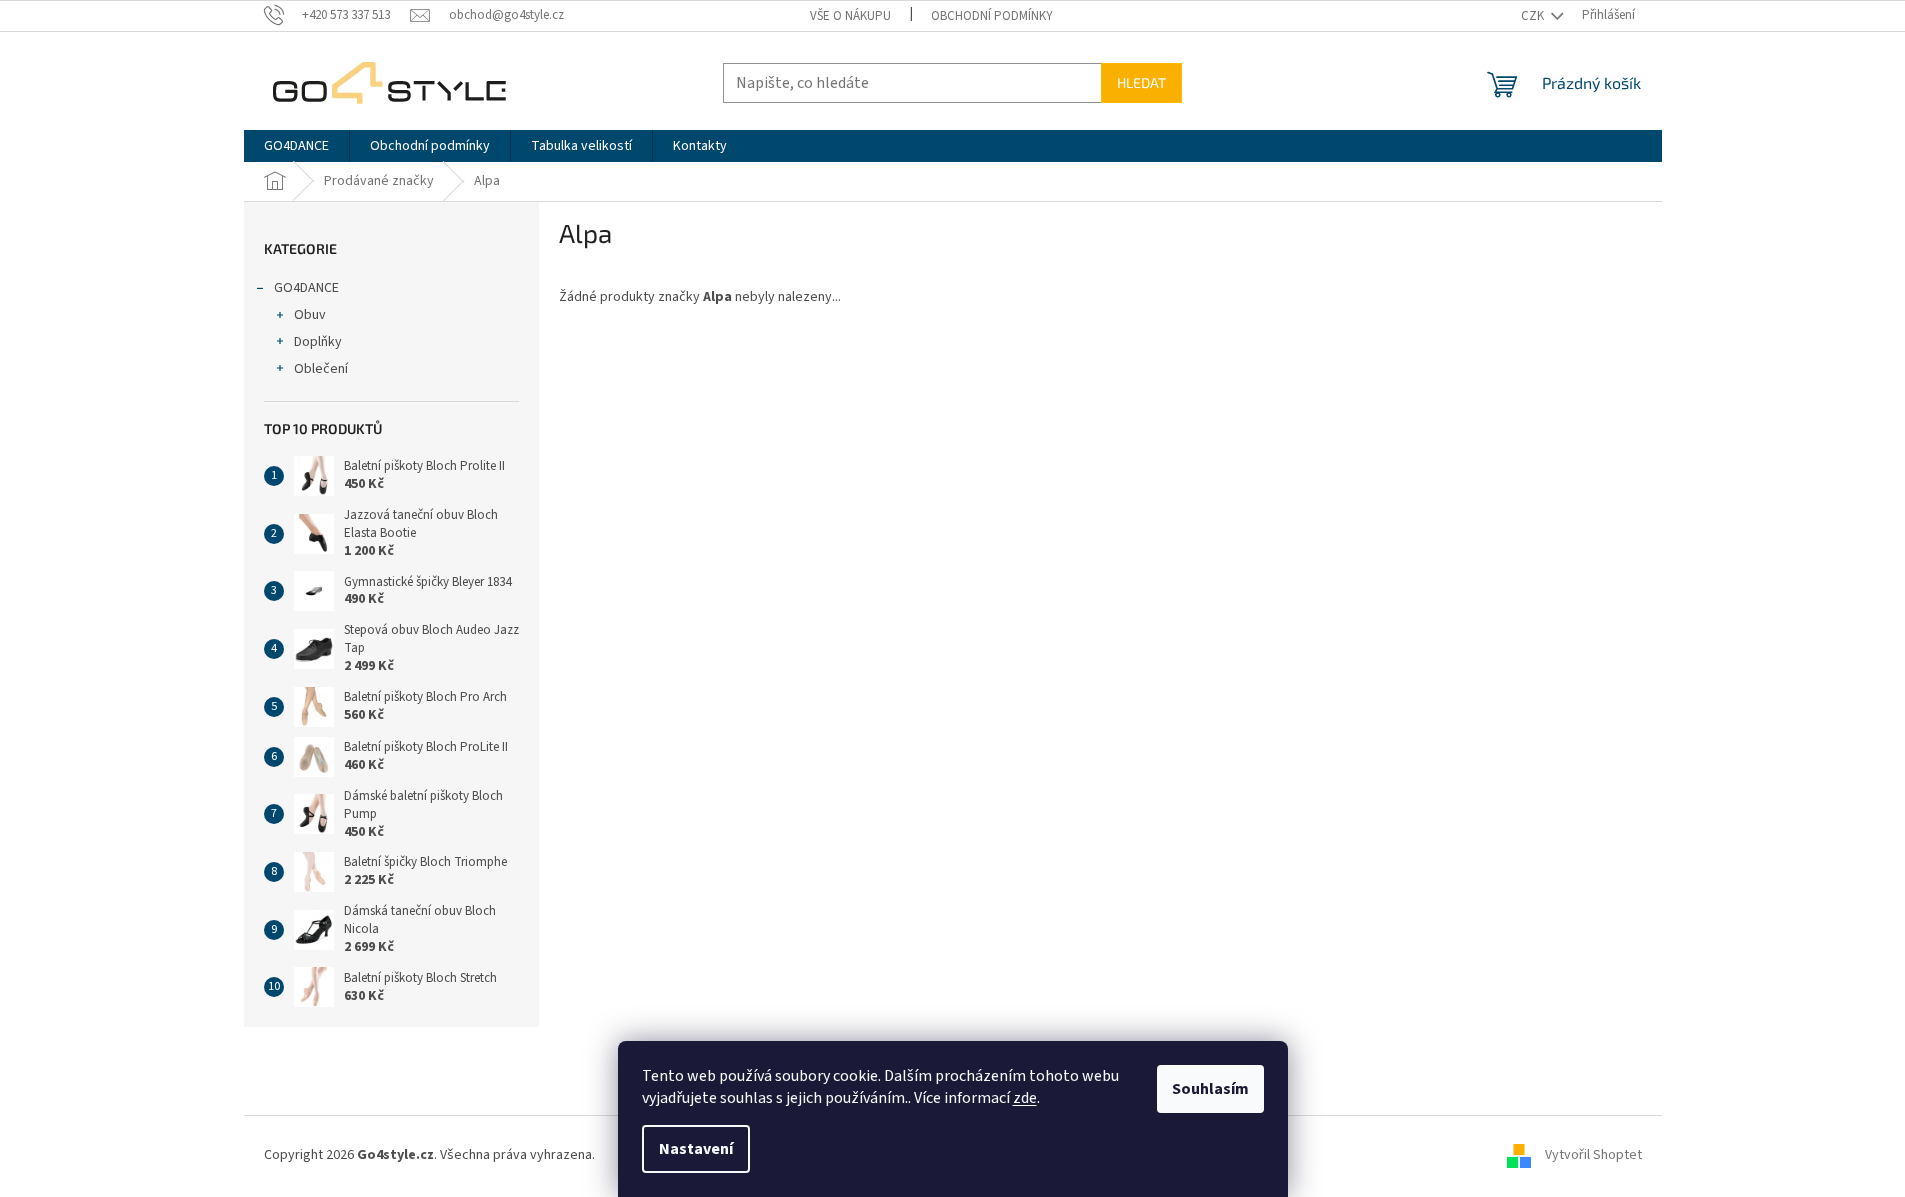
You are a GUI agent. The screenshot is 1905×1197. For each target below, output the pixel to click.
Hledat (1141, 82)
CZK (1534, 16)
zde (1025, 1098)
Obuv (310, 315)
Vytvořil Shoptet (1593, 1156)
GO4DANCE (306, 288)
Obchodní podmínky (992, 16)
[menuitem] (296, 146)
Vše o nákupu (850, 16)
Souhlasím (1210, 1089)
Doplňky (318, 342)
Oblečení (321, 369)
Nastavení (696, 1149)
